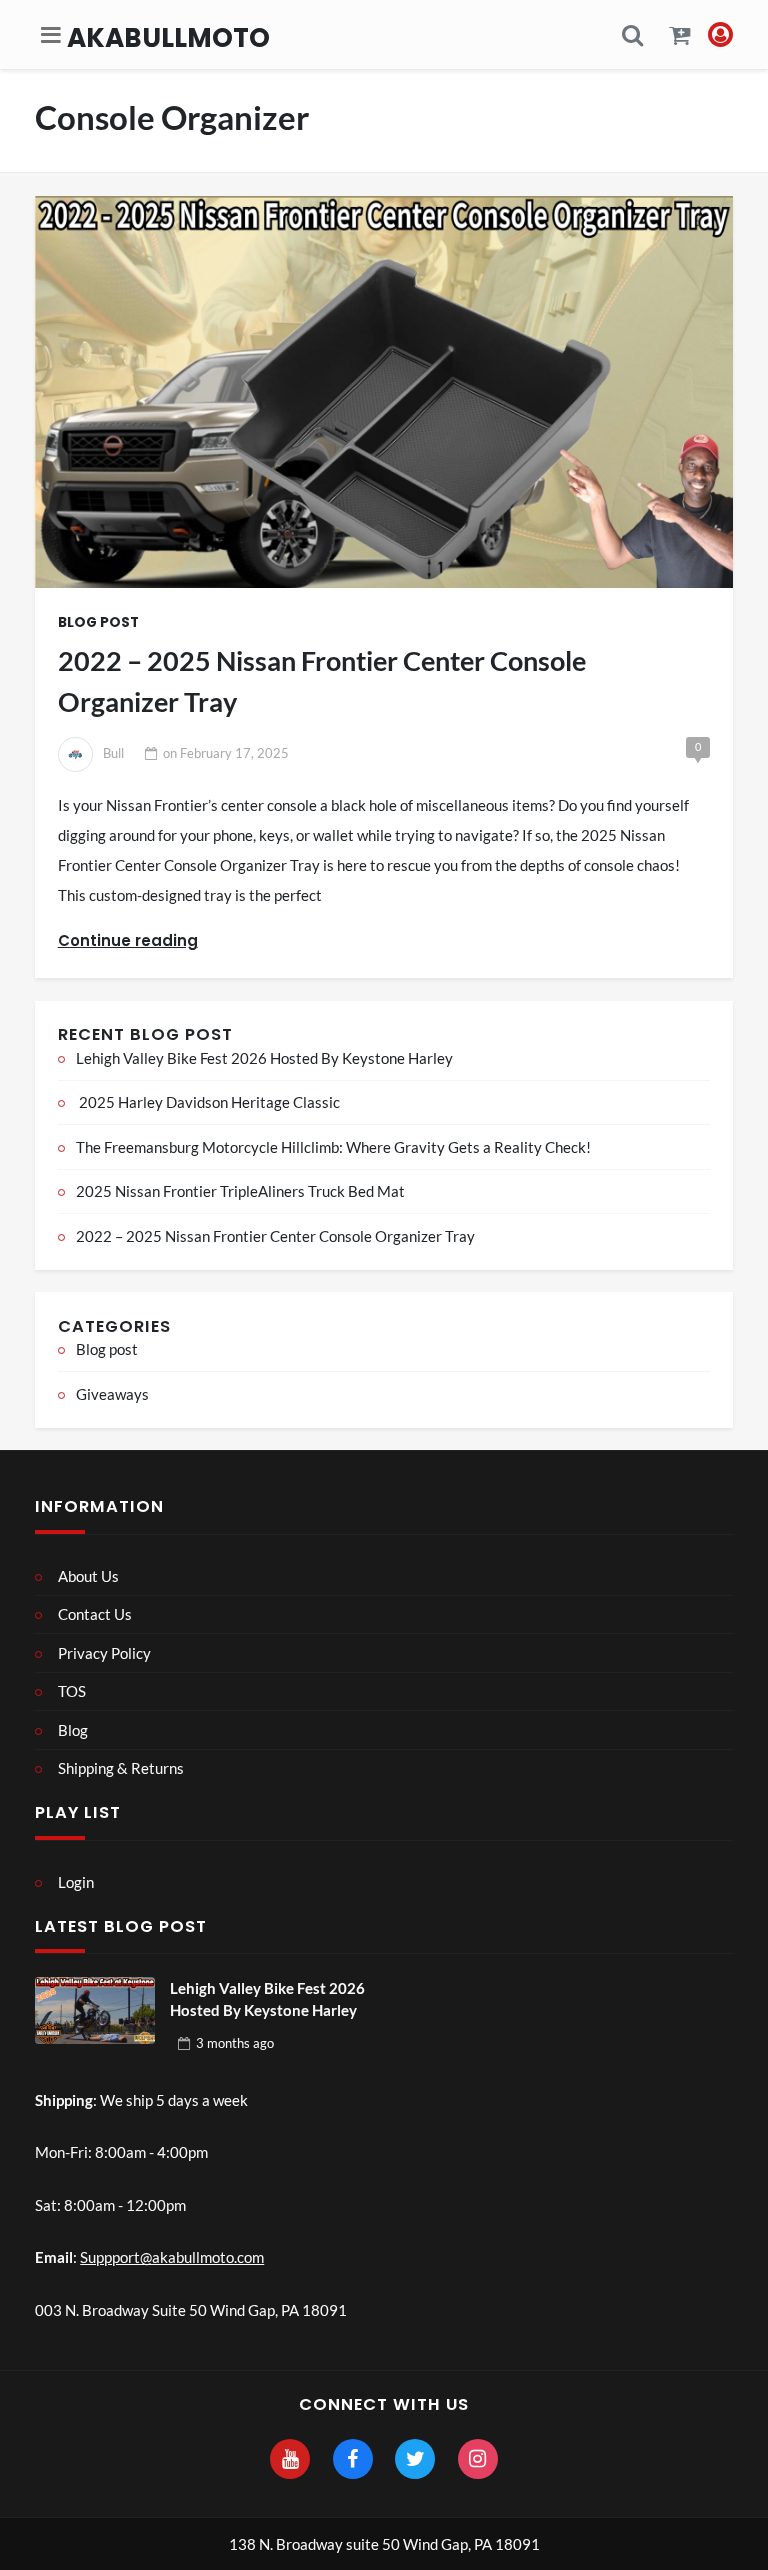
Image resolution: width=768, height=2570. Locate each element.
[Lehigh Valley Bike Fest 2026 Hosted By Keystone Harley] (95, 2011)
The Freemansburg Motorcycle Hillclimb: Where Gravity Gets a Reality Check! (333, 1147)
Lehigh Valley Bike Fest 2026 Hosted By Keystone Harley (264, 1058)
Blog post (98, 622)
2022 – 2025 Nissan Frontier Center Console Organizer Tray (322, 681)
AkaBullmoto (168, 37)
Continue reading (128, 940)
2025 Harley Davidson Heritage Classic (208, 1102)
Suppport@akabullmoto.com (172, 2257)
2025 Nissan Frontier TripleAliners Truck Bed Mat (240, 1191)
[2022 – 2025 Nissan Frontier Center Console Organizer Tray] (384, 392)
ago (235, 2043)
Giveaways (112, 1394)
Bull (113, 753)
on (226, 753)
